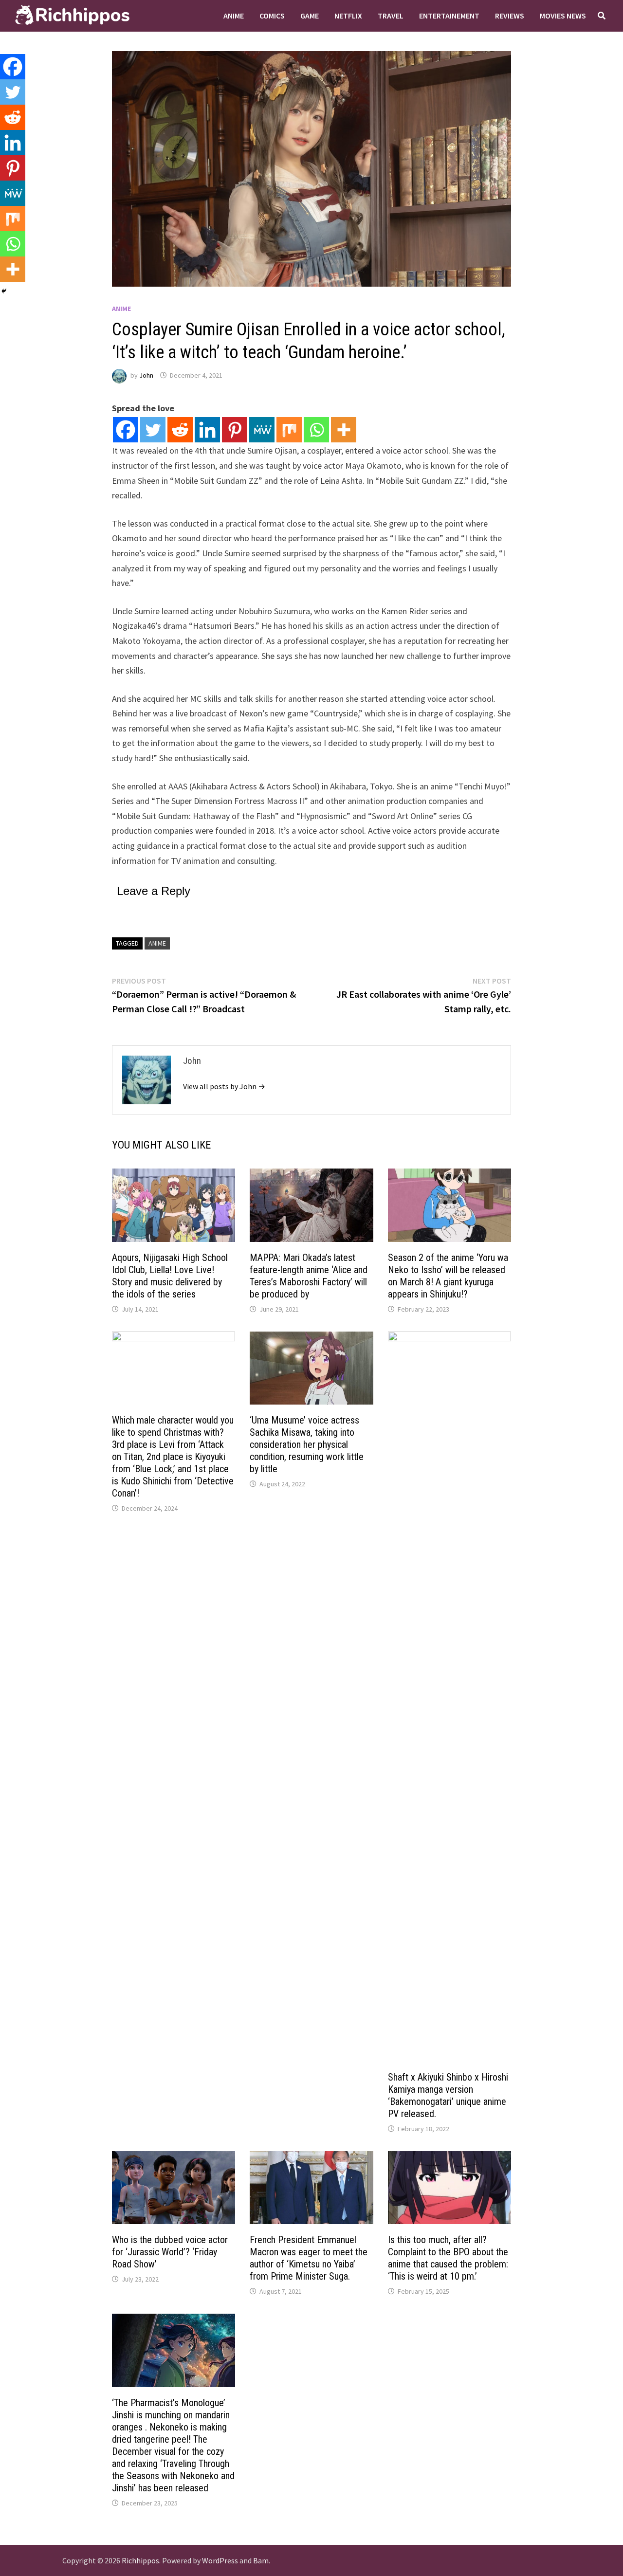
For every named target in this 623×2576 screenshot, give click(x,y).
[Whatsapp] (316, 430)
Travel (391, 16)
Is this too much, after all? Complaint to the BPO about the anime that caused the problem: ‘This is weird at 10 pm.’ (448, 2258)
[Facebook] (126, 430)
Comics (272, 16)
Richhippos (140, 2560)
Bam (261, 2560)
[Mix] (289, 430)
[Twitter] (153, 430)
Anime (234, 16)
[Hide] (4, 291)
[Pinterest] (235, 430)
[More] (344, 430)
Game (310, 16)
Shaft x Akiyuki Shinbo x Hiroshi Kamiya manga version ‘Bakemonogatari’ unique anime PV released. (448, 2095)
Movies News (563, 16)
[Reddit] (180, 430)
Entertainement (449, 16)
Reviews (510, 16)
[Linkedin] (207, 430)
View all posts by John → (224, 1086)
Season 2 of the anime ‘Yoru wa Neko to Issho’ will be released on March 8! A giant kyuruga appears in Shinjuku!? (448, 1276)
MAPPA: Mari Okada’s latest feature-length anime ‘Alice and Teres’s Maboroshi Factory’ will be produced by (309, 1276)
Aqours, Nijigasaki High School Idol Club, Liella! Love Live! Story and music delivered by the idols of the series (170, 1276)
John (146, 375)
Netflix (348, 16)
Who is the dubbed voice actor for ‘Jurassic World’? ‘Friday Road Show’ (170, 2252)
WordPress (220, 2560)
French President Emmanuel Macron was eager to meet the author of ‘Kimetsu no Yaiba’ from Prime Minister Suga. (309, 2258)
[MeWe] (262, 430)
